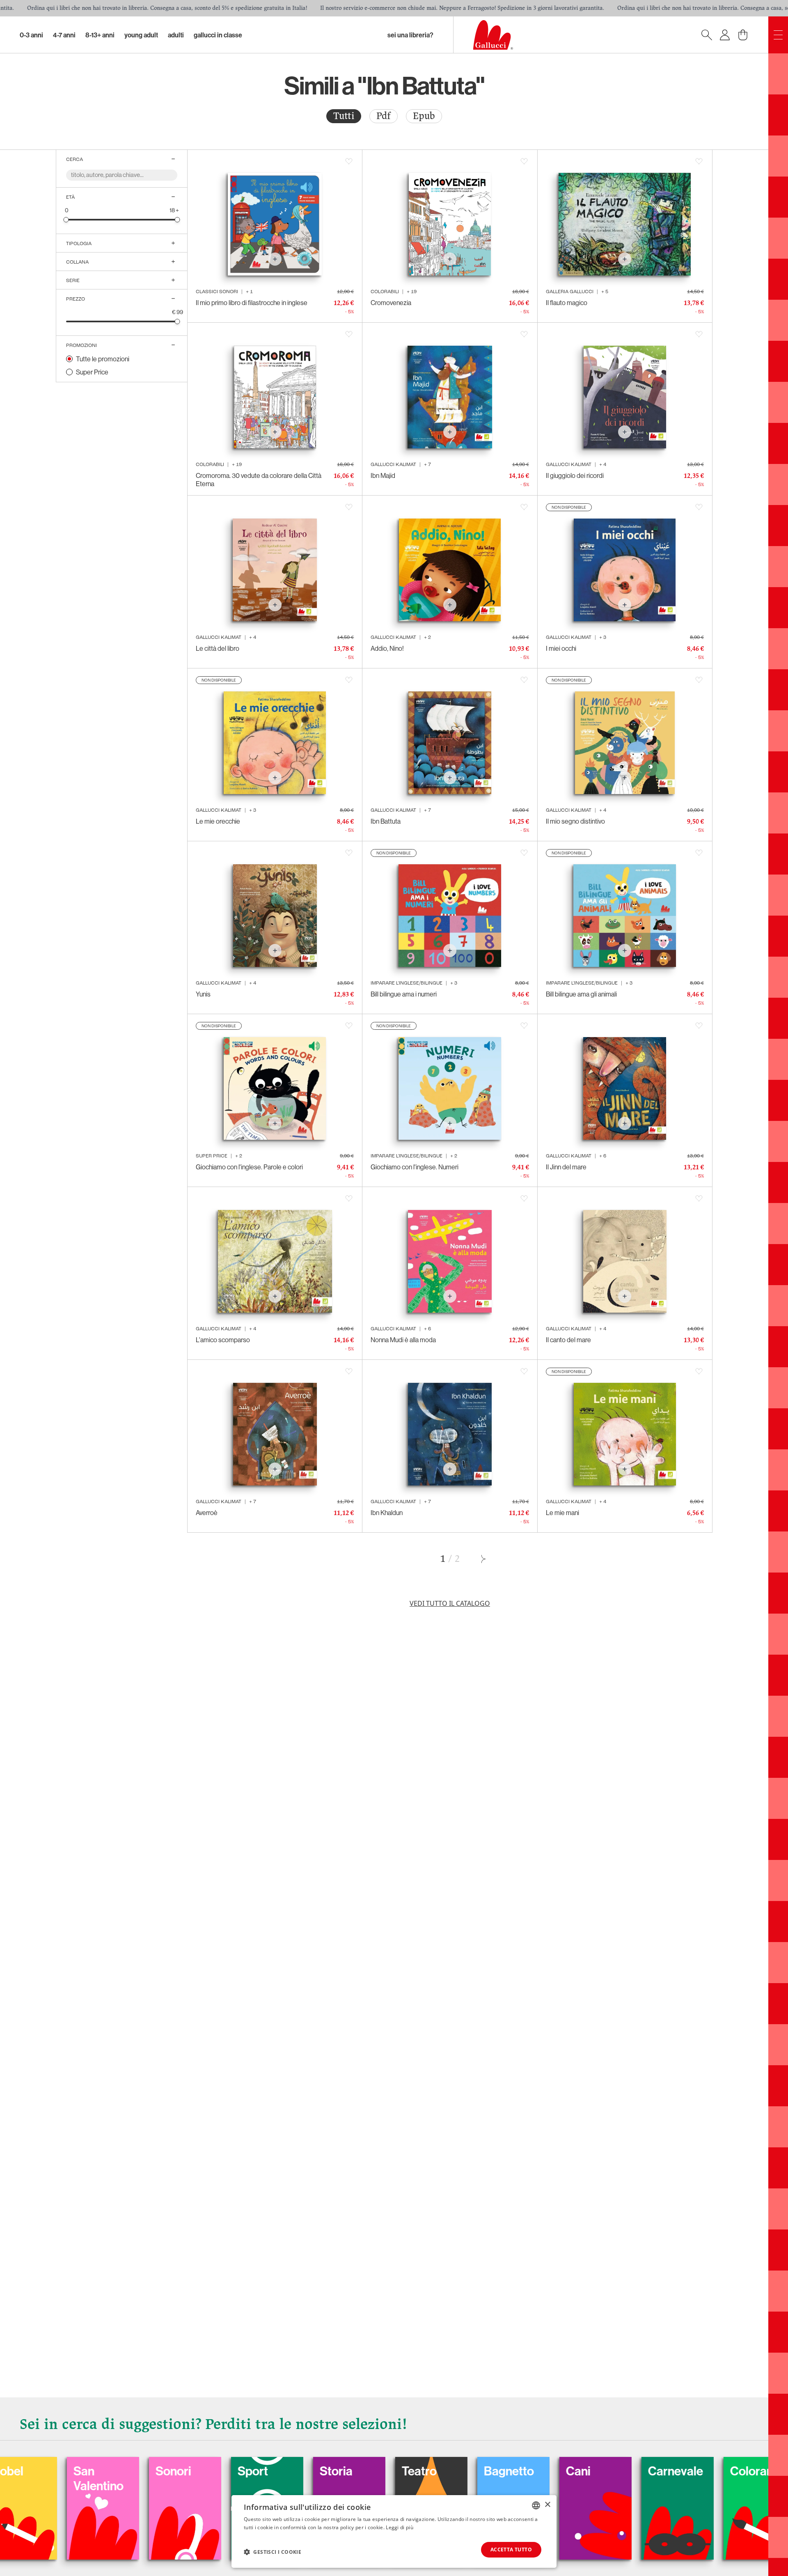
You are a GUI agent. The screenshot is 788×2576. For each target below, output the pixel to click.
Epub (424, 116)
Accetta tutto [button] (511, 2550)
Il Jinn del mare (566, 1167)
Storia (188, 2471)
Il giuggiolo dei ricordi (575, 475)
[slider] (66, 219)
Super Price (92, 372)
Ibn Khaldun (387, 1513)
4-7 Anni (64, 35)
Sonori (25, 2471)
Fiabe (679, 2471)
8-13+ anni (100, 35)
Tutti (344, 116)
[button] (273, 2552)
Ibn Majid (383, 475)
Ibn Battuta (386, 821)
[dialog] (394, 2531)
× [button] (547, 2505)
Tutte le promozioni (103, 359)
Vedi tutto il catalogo (450, 1603)
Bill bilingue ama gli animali (581, 994)
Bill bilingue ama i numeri (404, 994)
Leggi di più (400, 2527)
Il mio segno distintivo (575, 821)
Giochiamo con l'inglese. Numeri (415, 1167)
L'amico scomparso (223, 1340)
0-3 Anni (31, 35)
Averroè (207, 1513)
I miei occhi (561, 648)
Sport (104, 2471)
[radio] (344, 116)
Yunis (203, 994)
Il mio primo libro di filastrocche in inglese (252, 303)
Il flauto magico (567, 303)
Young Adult (141, 35)
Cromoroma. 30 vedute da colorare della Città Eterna (259, 480)
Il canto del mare (568, 1340)
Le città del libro (218, 648)
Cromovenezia (391, 303)
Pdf (384, 116)
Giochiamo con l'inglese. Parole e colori (249, 1167)
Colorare (605, 2471)
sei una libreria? (410, 35)
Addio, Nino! (387, 648)
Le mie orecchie (218, 821)
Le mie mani (562, 1513)
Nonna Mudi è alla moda (403, 1340)
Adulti (176, 35)
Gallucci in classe (218, 35)
